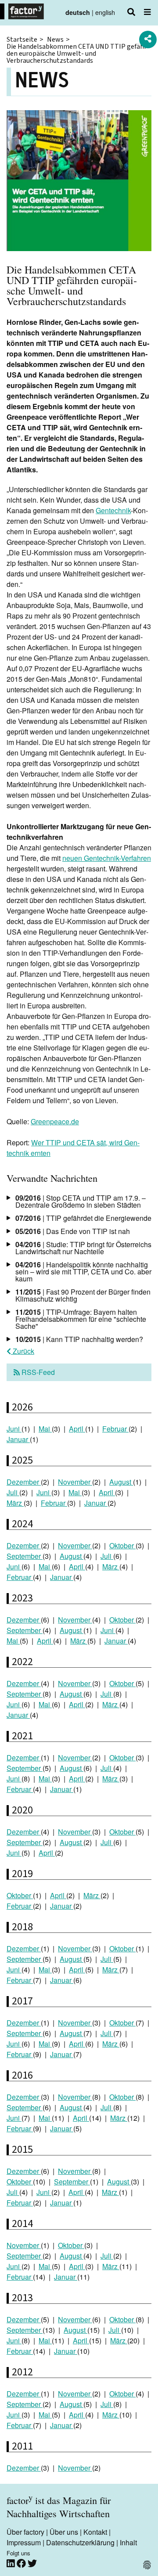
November (75, 1482)
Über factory (25, 2532)
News (55, 40)
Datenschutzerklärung (80, 2542)
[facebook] (22, 2563)
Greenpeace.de (55, 1121)
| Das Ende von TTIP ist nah (73, 1231)
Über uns (64, 2532)
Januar (18, 1439)
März (15, 1503)
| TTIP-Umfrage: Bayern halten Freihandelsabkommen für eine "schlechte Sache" (81, 1319)
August (121, 1482)
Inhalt (128, 2542)
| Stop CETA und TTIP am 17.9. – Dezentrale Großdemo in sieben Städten (81, 1201)
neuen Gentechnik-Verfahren (107, 858)
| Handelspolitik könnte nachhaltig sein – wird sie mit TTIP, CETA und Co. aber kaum (83, 1272)
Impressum (24, 2542)
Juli (13, 1492)
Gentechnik (113, 510)
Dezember (24, 1482)
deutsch (78, 12)
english (105, 12)
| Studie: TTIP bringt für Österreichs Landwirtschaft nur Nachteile (83, 1248)
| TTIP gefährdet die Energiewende (83, 1218)
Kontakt (95, 2532)
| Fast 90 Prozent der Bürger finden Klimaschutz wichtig (83, 1295)
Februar (115, 1429)
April (77, 1429)
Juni (14, 1429)
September (25, 1556)
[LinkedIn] (12, 2563)
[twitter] (32, 2563)
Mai (45, 1429)
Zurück (23, 1351)
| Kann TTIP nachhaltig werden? (79, 1339)
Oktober (122, 1545)
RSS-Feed (37, 1372)
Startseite (22, 40)
